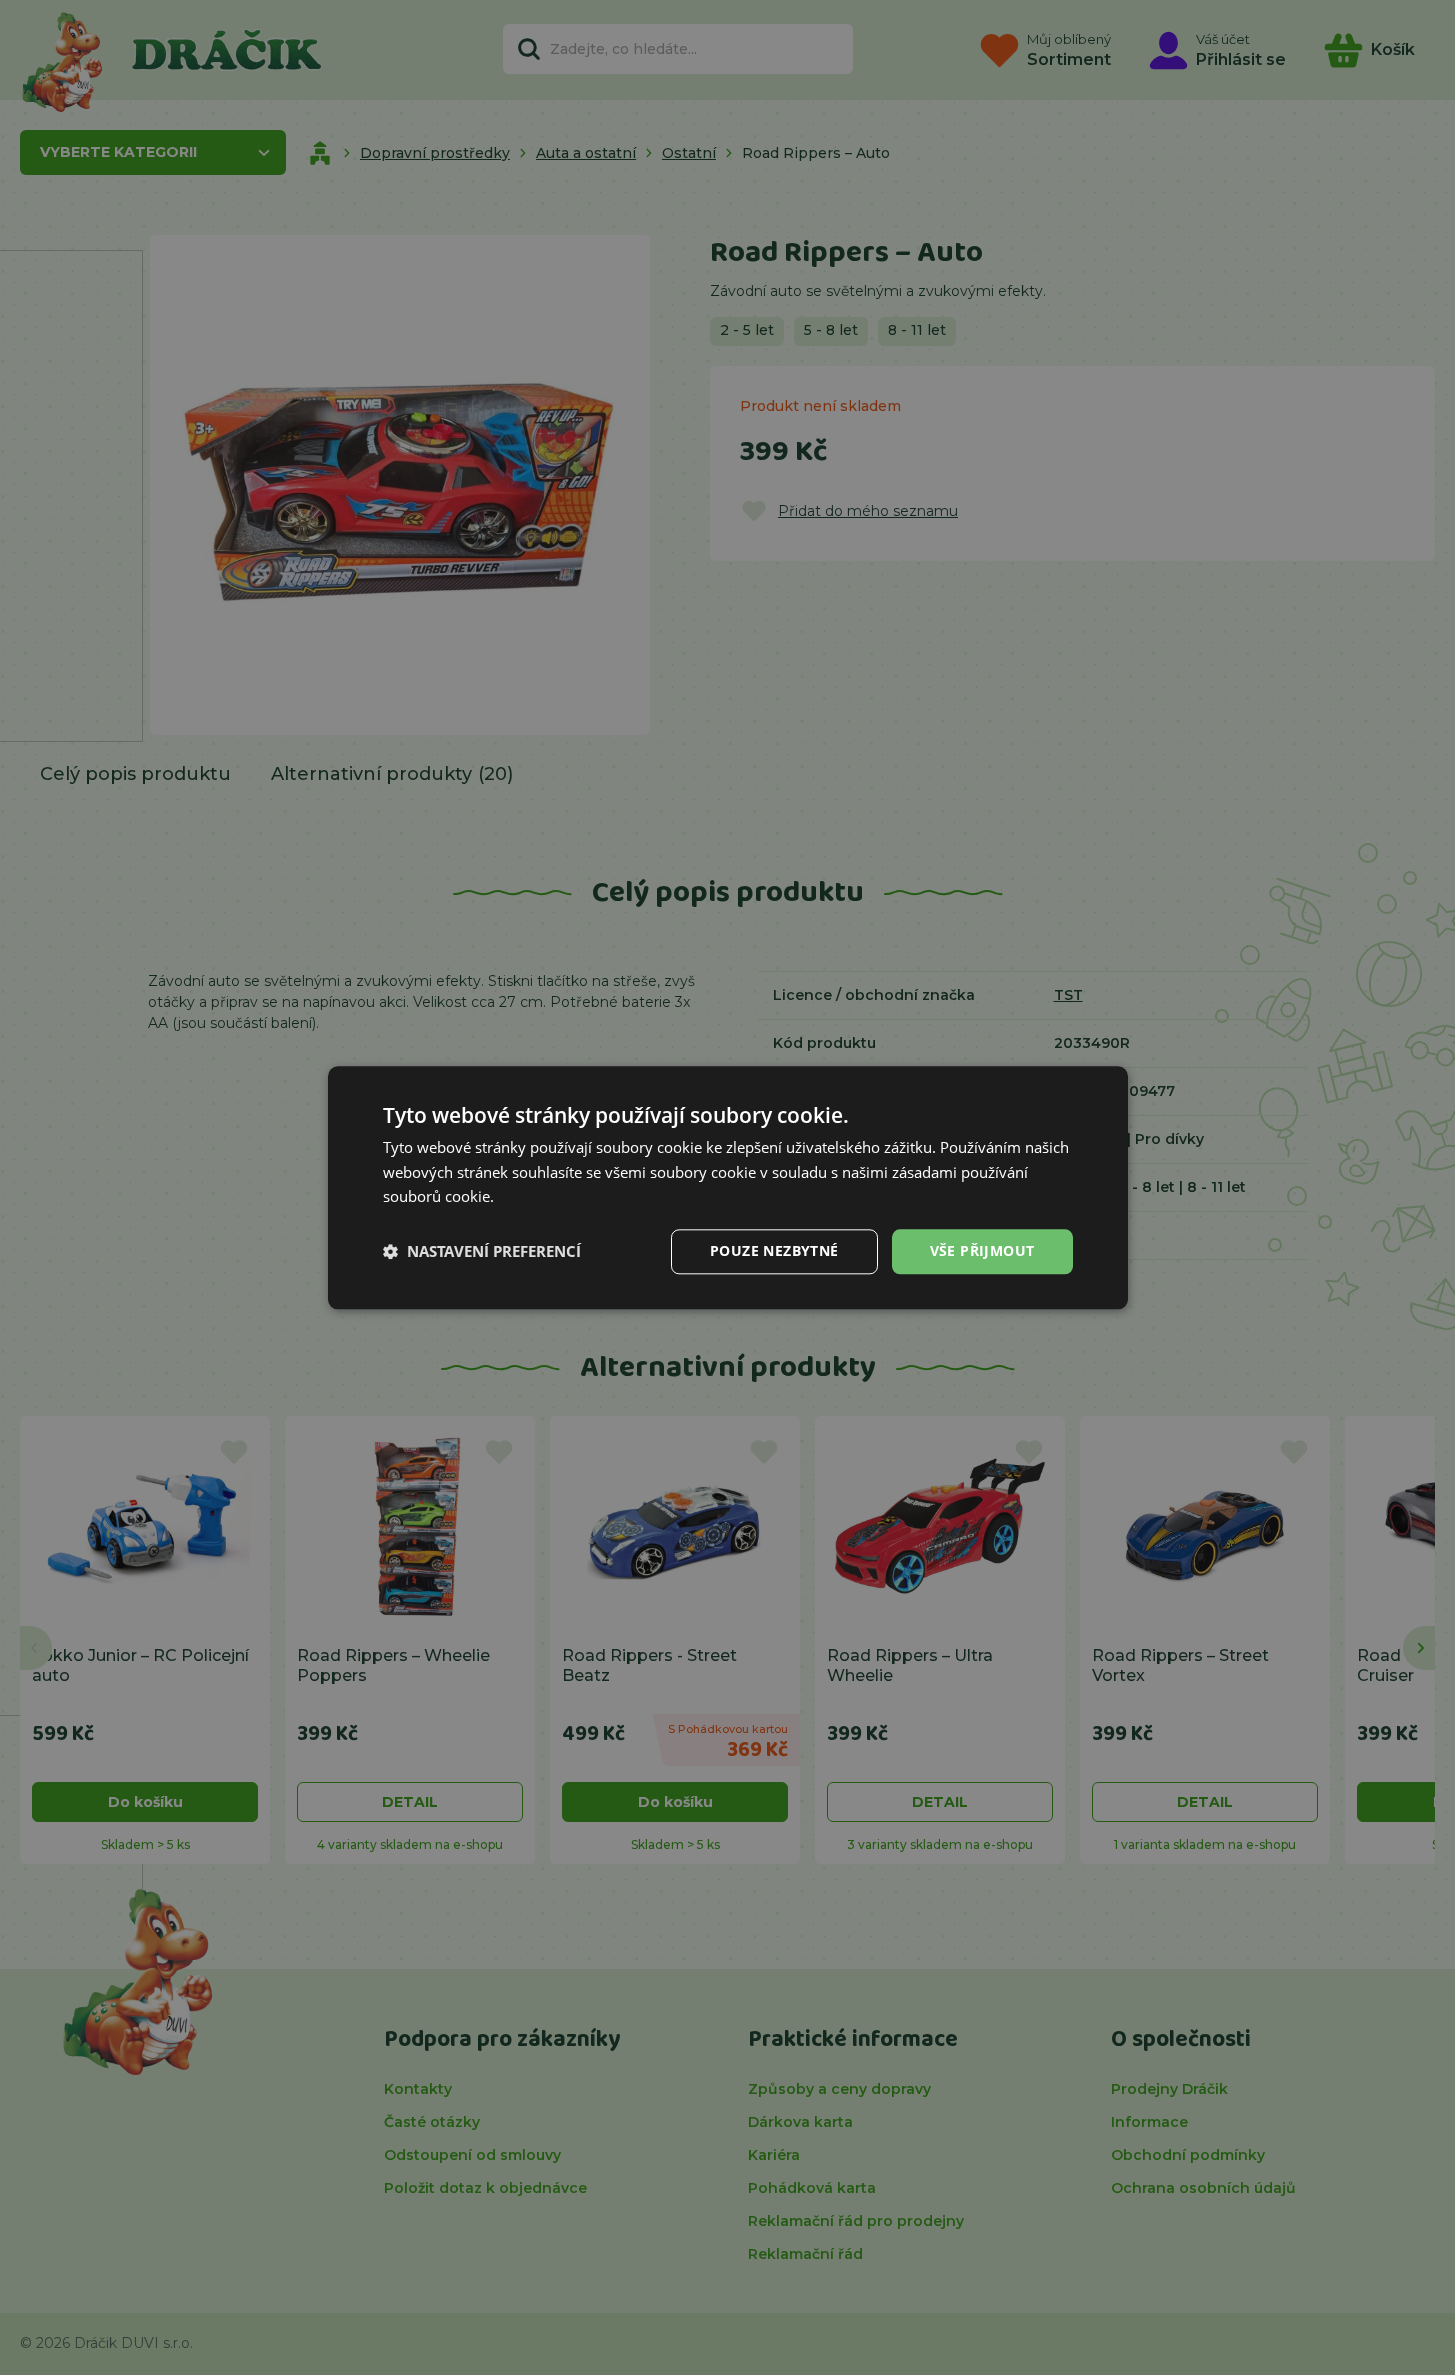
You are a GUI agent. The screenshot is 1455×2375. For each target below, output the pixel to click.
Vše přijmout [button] (982, 1250)
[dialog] (728, 1187)
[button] (482, 1252)
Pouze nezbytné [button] (774, 1250)
